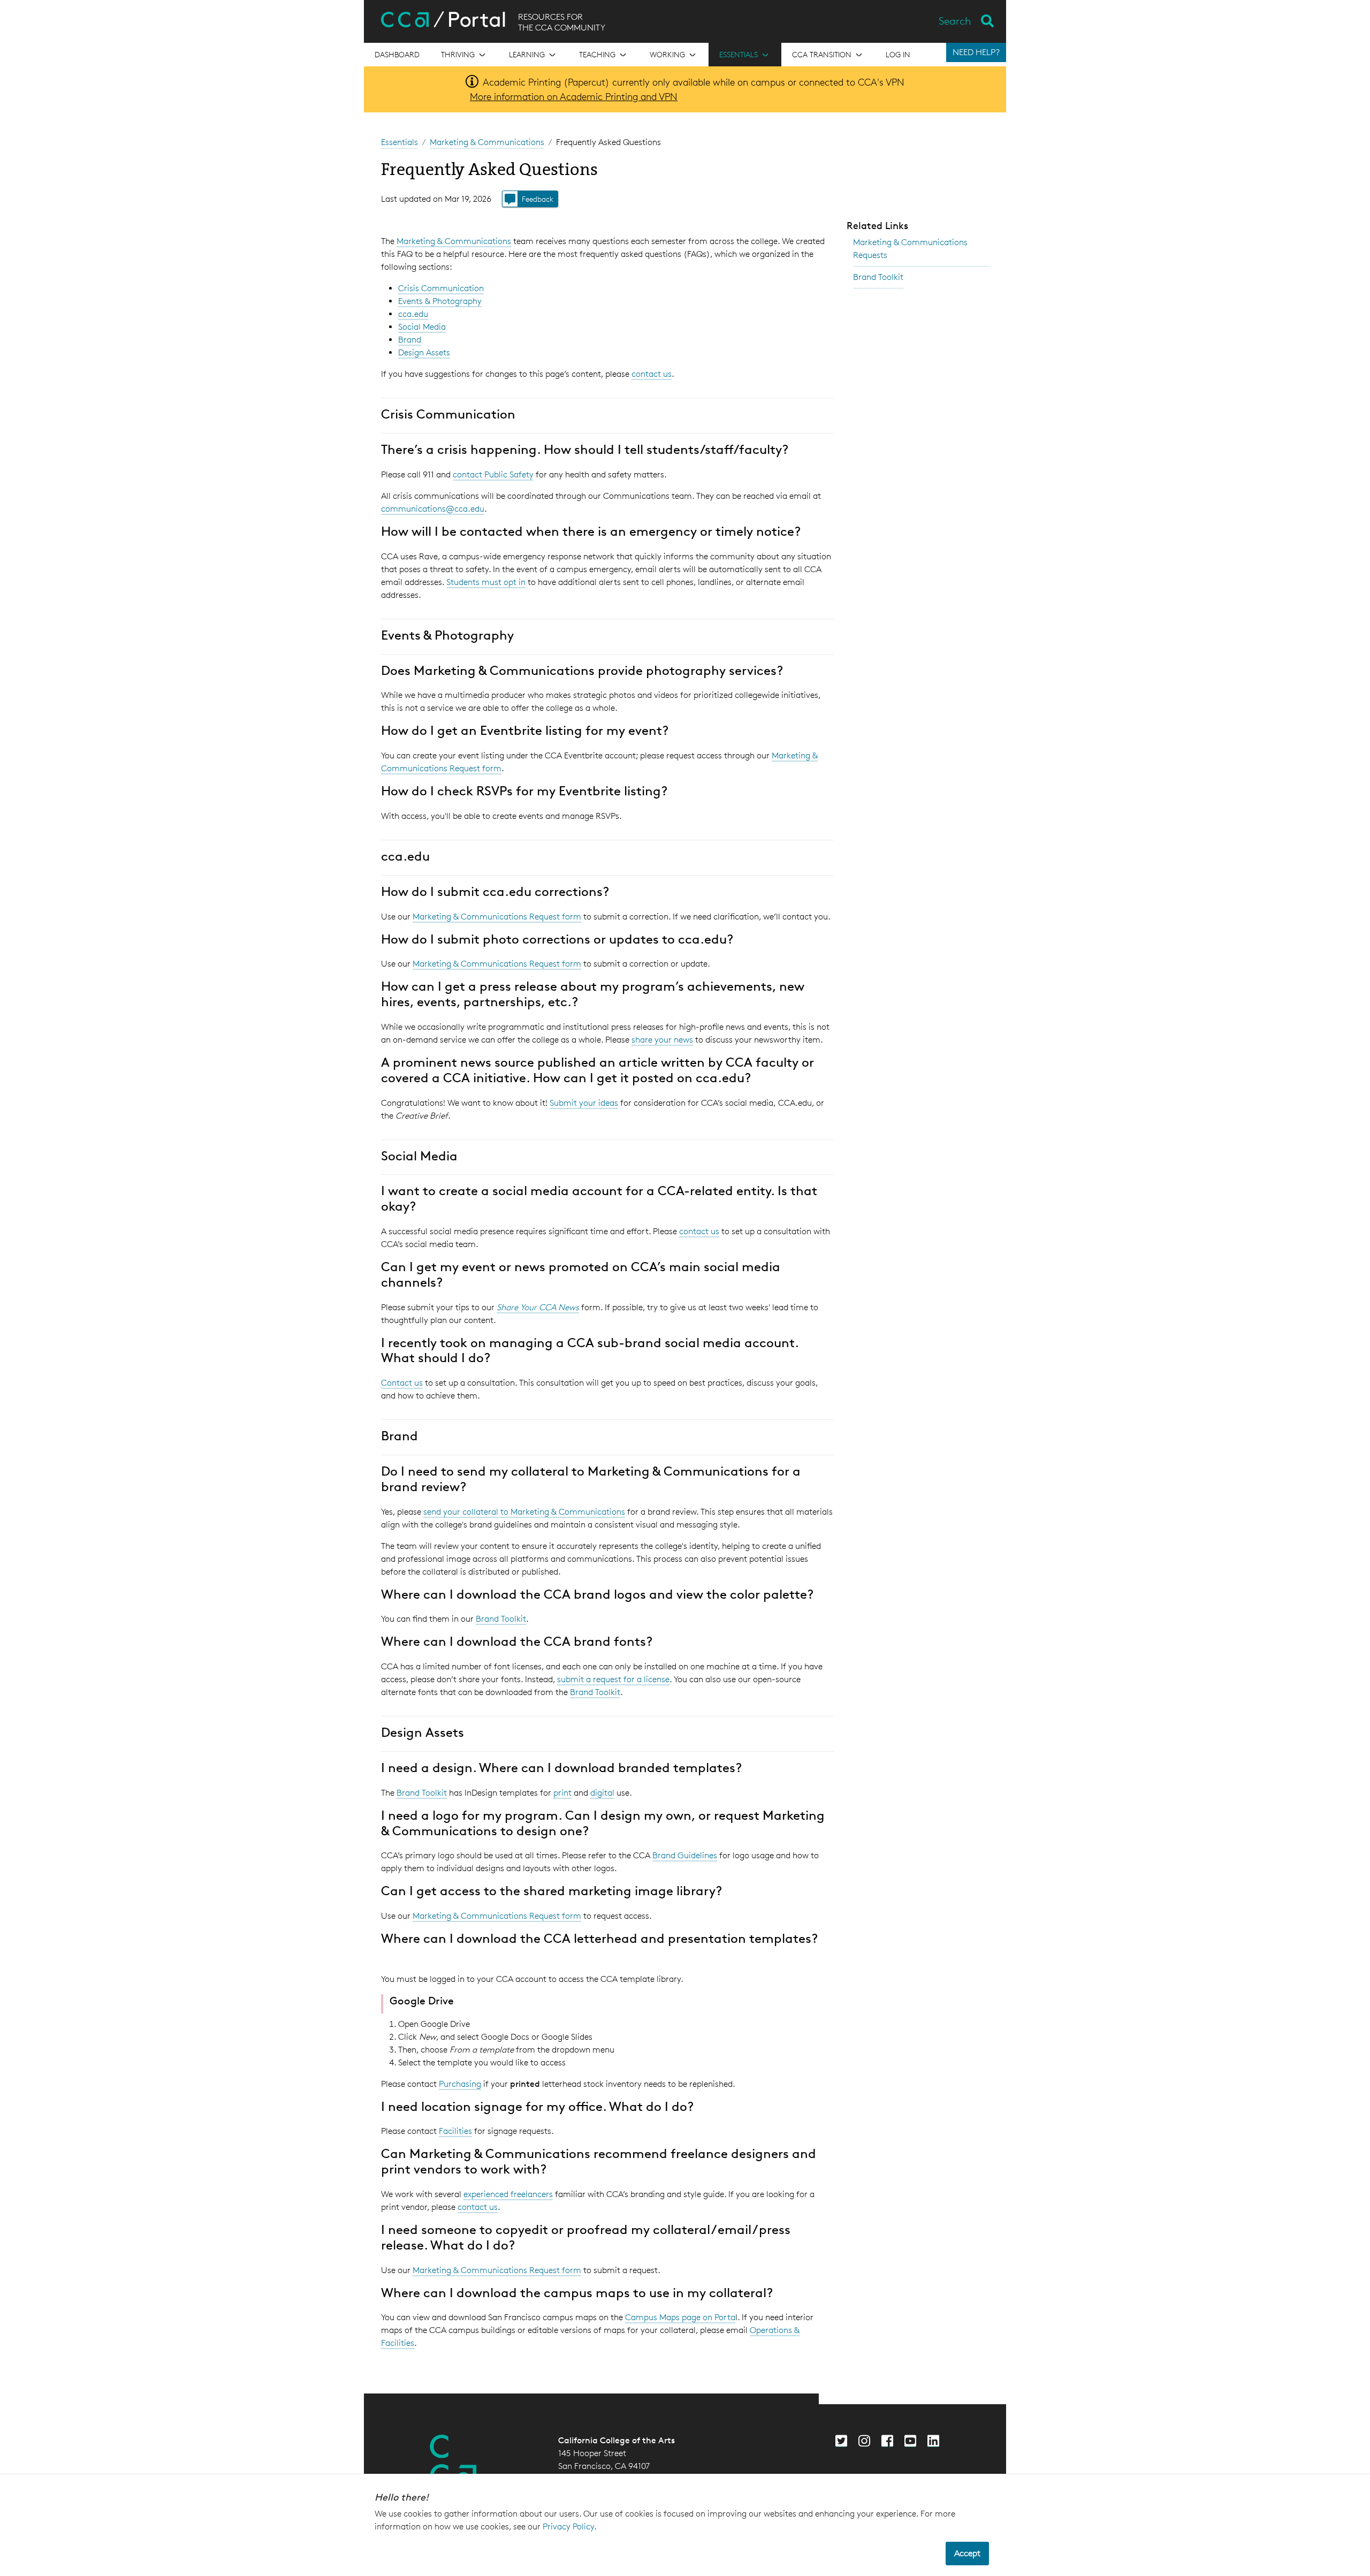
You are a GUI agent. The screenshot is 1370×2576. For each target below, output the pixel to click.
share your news (662, 1040)
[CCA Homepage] (453, 2461)
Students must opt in (486, 582)
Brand (410, 340)
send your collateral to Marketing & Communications (524, 1512)
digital (602, 1793)
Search (955, 21)
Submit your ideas (584, 1103)
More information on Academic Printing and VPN (574, 96)
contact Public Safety (493, 474)
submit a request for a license (613, 1679)
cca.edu (413, 314)
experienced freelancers (508, 2194)
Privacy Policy (568, 2526)
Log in (898, 54)
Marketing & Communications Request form (497, 917)
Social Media (422, 327)
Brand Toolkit (501, 1619)
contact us (652, 374)
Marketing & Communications (487, 142)
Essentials (399, 142)
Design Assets (424, 352)
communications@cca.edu (433, 509)
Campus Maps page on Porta (680, 2317)
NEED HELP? (976, 52)
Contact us (402, 1383)
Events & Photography (440, 301)
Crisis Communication (441, 288)
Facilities (455, 2131)
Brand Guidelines (685, 1855)
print (562, 1793)
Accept (967, 2553)
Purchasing (460, 2084)
